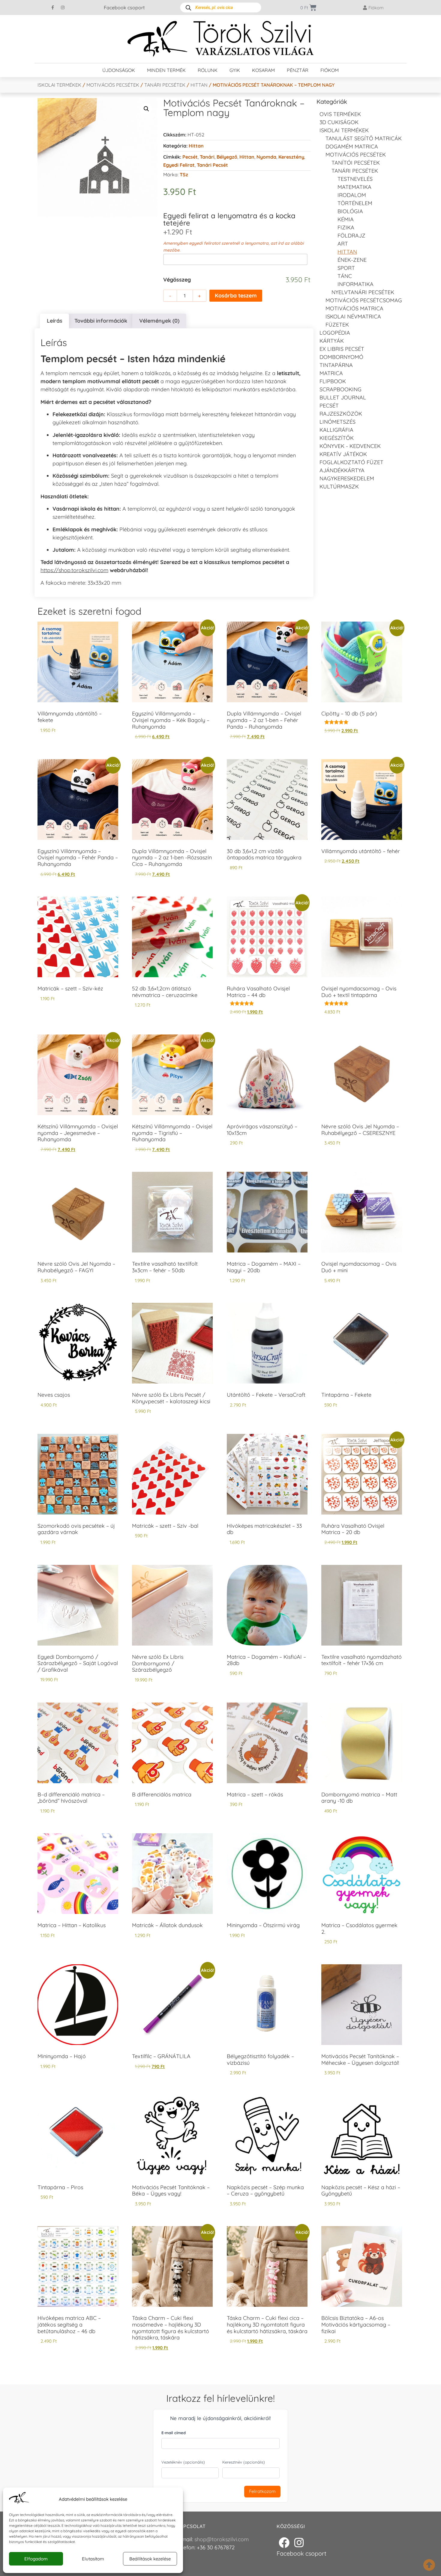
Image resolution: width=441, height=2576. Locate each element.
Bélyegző (227, 157)
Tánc (345, 276)
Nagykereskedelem (347, 478)
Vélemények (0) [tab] (159, 321)
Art (343, 244)
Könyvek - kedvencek (350, 446)
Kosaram (263, 70)
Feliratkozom (262, 2491)
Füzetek (337, 325)
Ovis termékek (340, 114)
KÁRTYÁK (332, 341)
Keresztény (291, 157)
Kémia (346, 219)
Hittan (199, 85)
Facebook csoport (124, 7)
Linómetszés (337, 422)
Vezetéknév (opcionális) (183, 2462)
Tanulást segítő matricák (364, 138)
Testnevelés (355, 179)
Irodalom (352, 195)
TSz (184, 175)
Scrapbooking (340, 389)
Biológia (350, 211)
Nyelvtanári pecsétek (363, 292)
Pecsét (190, 157)
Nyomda (266, 157)
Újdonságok (119, 70)
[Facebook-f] (53, 7)
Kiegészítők (337, 438)
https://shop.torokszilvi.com (74, 570)
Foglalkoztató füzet (351, 462)
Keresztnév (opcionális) (244, 2462)
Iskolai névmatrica (353, 316)
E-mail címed (174, 2433)
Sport (346, 268)
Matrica (331, 373)
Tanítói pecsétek (356, 163)
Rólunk (208, 70)
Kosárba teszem (236, 296)
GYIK (235, 70)
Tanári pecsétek (165, 85)
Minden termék (166, 70)
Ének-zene (352, 260)
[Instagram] (63, 7)
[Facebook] (284, 2543)
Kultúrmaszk (339, 487)
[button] (146, 109)
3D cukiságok (339, 122)
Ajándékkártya (342, 470)
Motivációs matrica (354, 308)
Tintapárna (336, 365)
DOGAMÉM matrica (352, 146)
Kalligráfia (336, 430)
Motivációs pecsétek (113, 85)
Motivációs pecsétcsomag (364, 300)
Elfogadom (36, 2559)
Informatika (355, 284)
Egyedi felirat (179, 165)
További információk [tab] (101, 321)
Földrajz (351, 236)
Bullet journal (343, 397)
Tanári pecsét (212, 165)
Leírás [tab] (55, 321)
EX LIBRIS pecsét (342, 349)
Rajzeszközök (341, 414)
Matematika (354, 187)
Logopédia (335, 333)
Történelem (355, 203)
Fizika (346, 227)
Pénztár (298, 70)
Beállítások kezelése (150, 2559)
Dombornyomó (341, 357)
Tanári (207, 157)
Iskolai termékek (59, 85)
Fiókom (330, 70)
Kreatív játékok (343, 454)
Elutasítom (93, 2559)
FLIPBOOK (333, 381)
